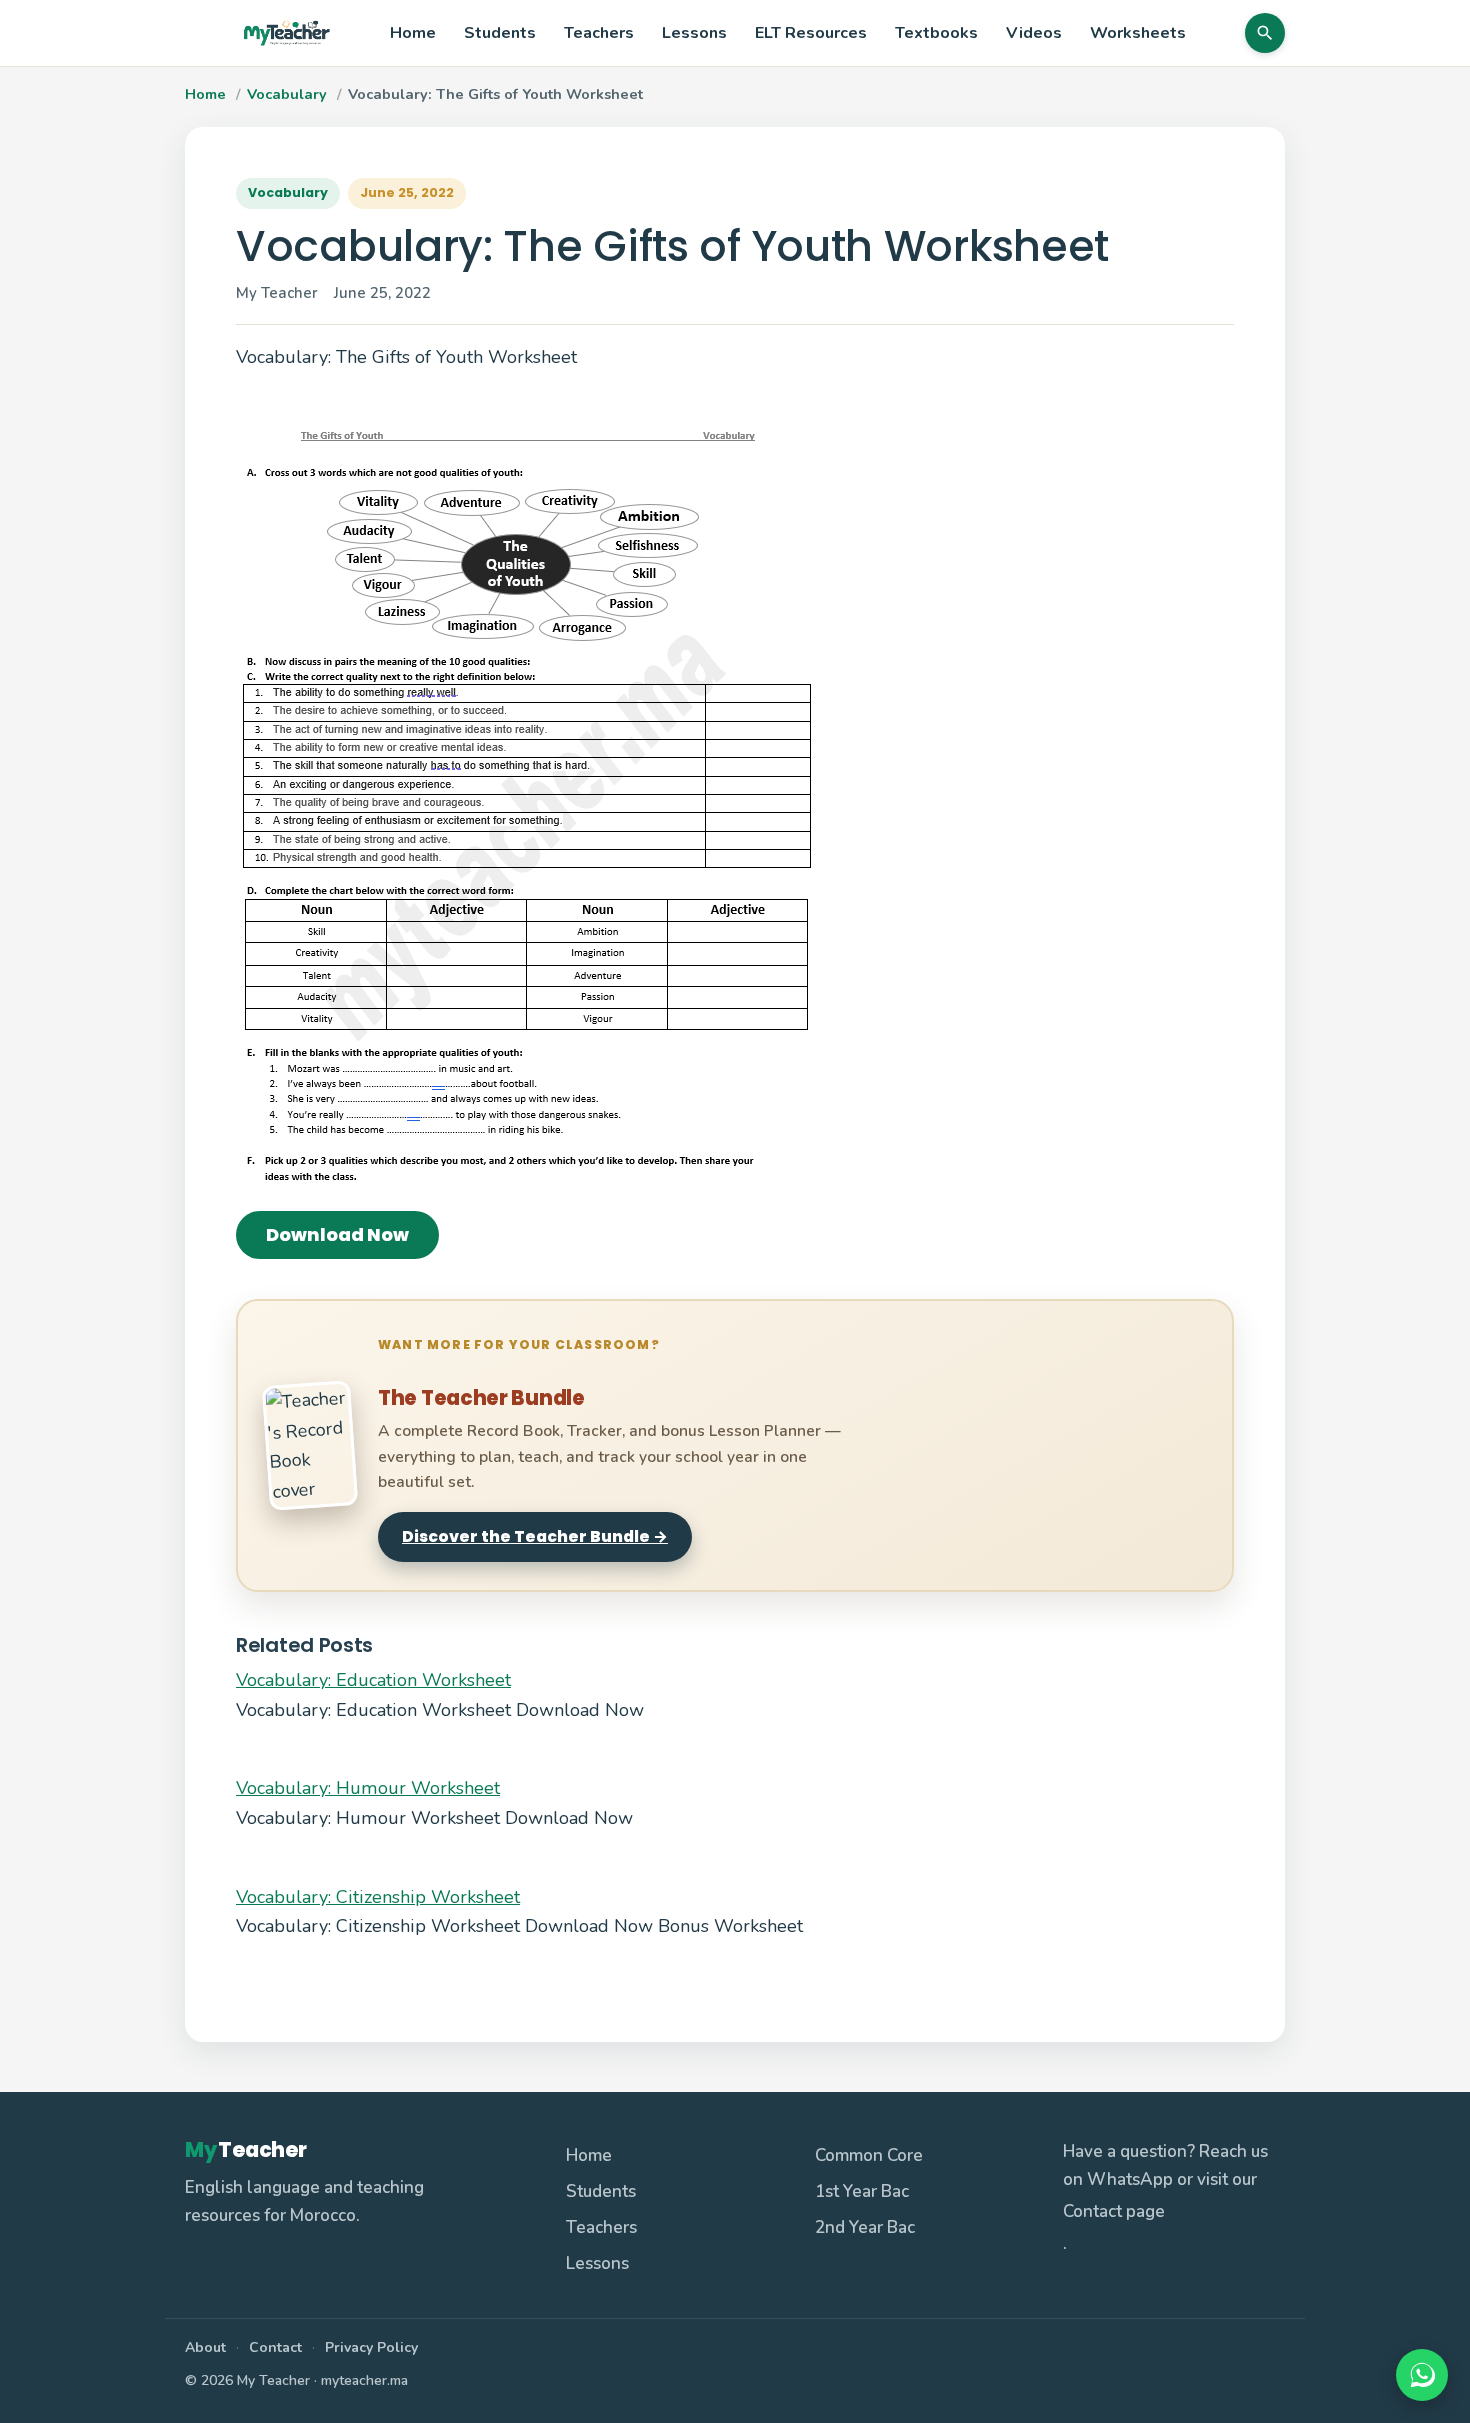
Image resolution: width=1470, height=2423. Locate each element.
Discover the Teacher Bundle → (535, 1536)
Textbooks (936, 33)
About (205, 2347)
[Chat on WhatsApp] (1422, 2375)
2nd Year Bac (865, 2227)
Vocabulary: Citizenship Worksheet (378, 1897)
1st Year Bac (862, 2191)
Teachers (599, 33)
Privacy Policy (371, 2347)
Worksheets (1138, 33)
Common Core (869, 2155)
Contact (275, 2347)
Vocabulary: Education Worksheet (373, 1680)
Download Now (337, 1234)
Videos (1034, 33)
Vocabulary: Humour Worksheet (368, 1788)
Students (500, 33)
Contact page (1114, 2211)
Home (413, 33)
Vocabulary (287, 94)
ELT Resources (811, 33)
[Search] (1265, 33)
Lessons (694, 33)
